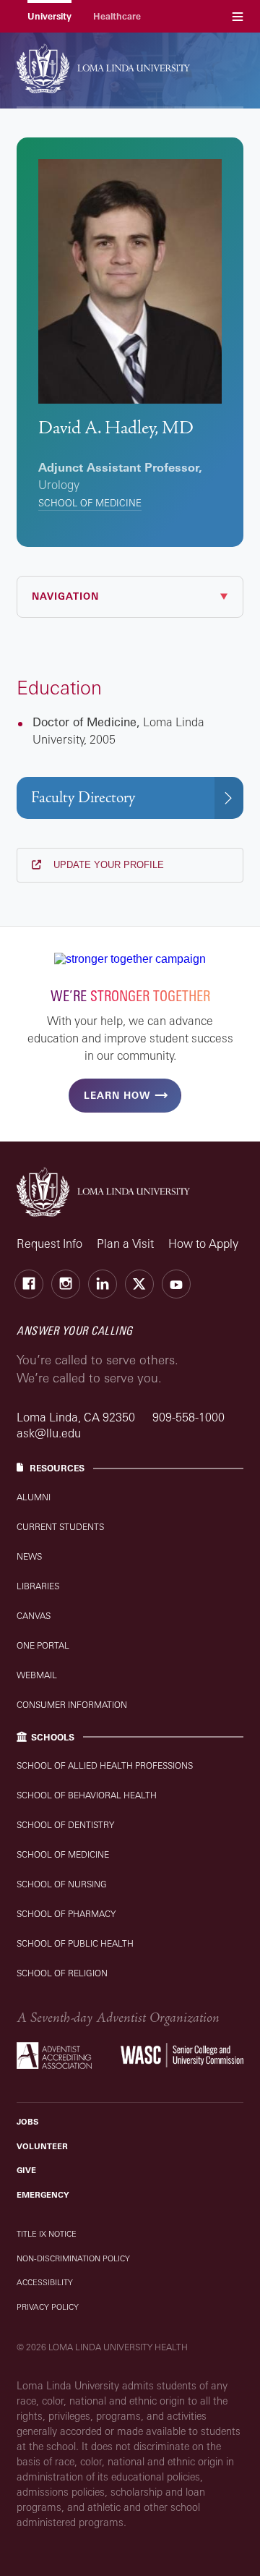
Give (26, 2170)
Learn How (117, 1095)
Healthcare (117, 16)
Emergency (43, 2195)
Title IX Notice (47, 2234)
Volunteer (42, 2146)
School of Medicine (90, 503)
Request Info (49, 1244)
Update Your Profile (107, 865)
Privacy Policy (48, 2307)
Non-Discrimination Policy (73, 2258)
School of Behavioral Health (87, 1795)
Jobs (27, 2122)
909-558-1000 (188, 1417)
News (29, 1556)
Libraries (38, 1586)
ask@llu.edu (49, 1433)
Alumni (34, 1497)
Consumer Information (72, 1705)
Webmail (37, 1675)
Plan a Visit (125, 1244)
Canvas (34, 1616)
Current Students (60, 1527)
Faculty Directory (83, 798)
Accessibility (45, 2282)
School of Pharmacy (66, 1914)
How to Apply (203, 1244)
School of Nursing (62, 1884)
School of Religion (62, 1973)
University (49, 16)
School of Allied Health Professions (105, 1765)
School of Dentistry (65, 1825)
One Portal (43, 1645)
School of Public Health (75, 1943)
